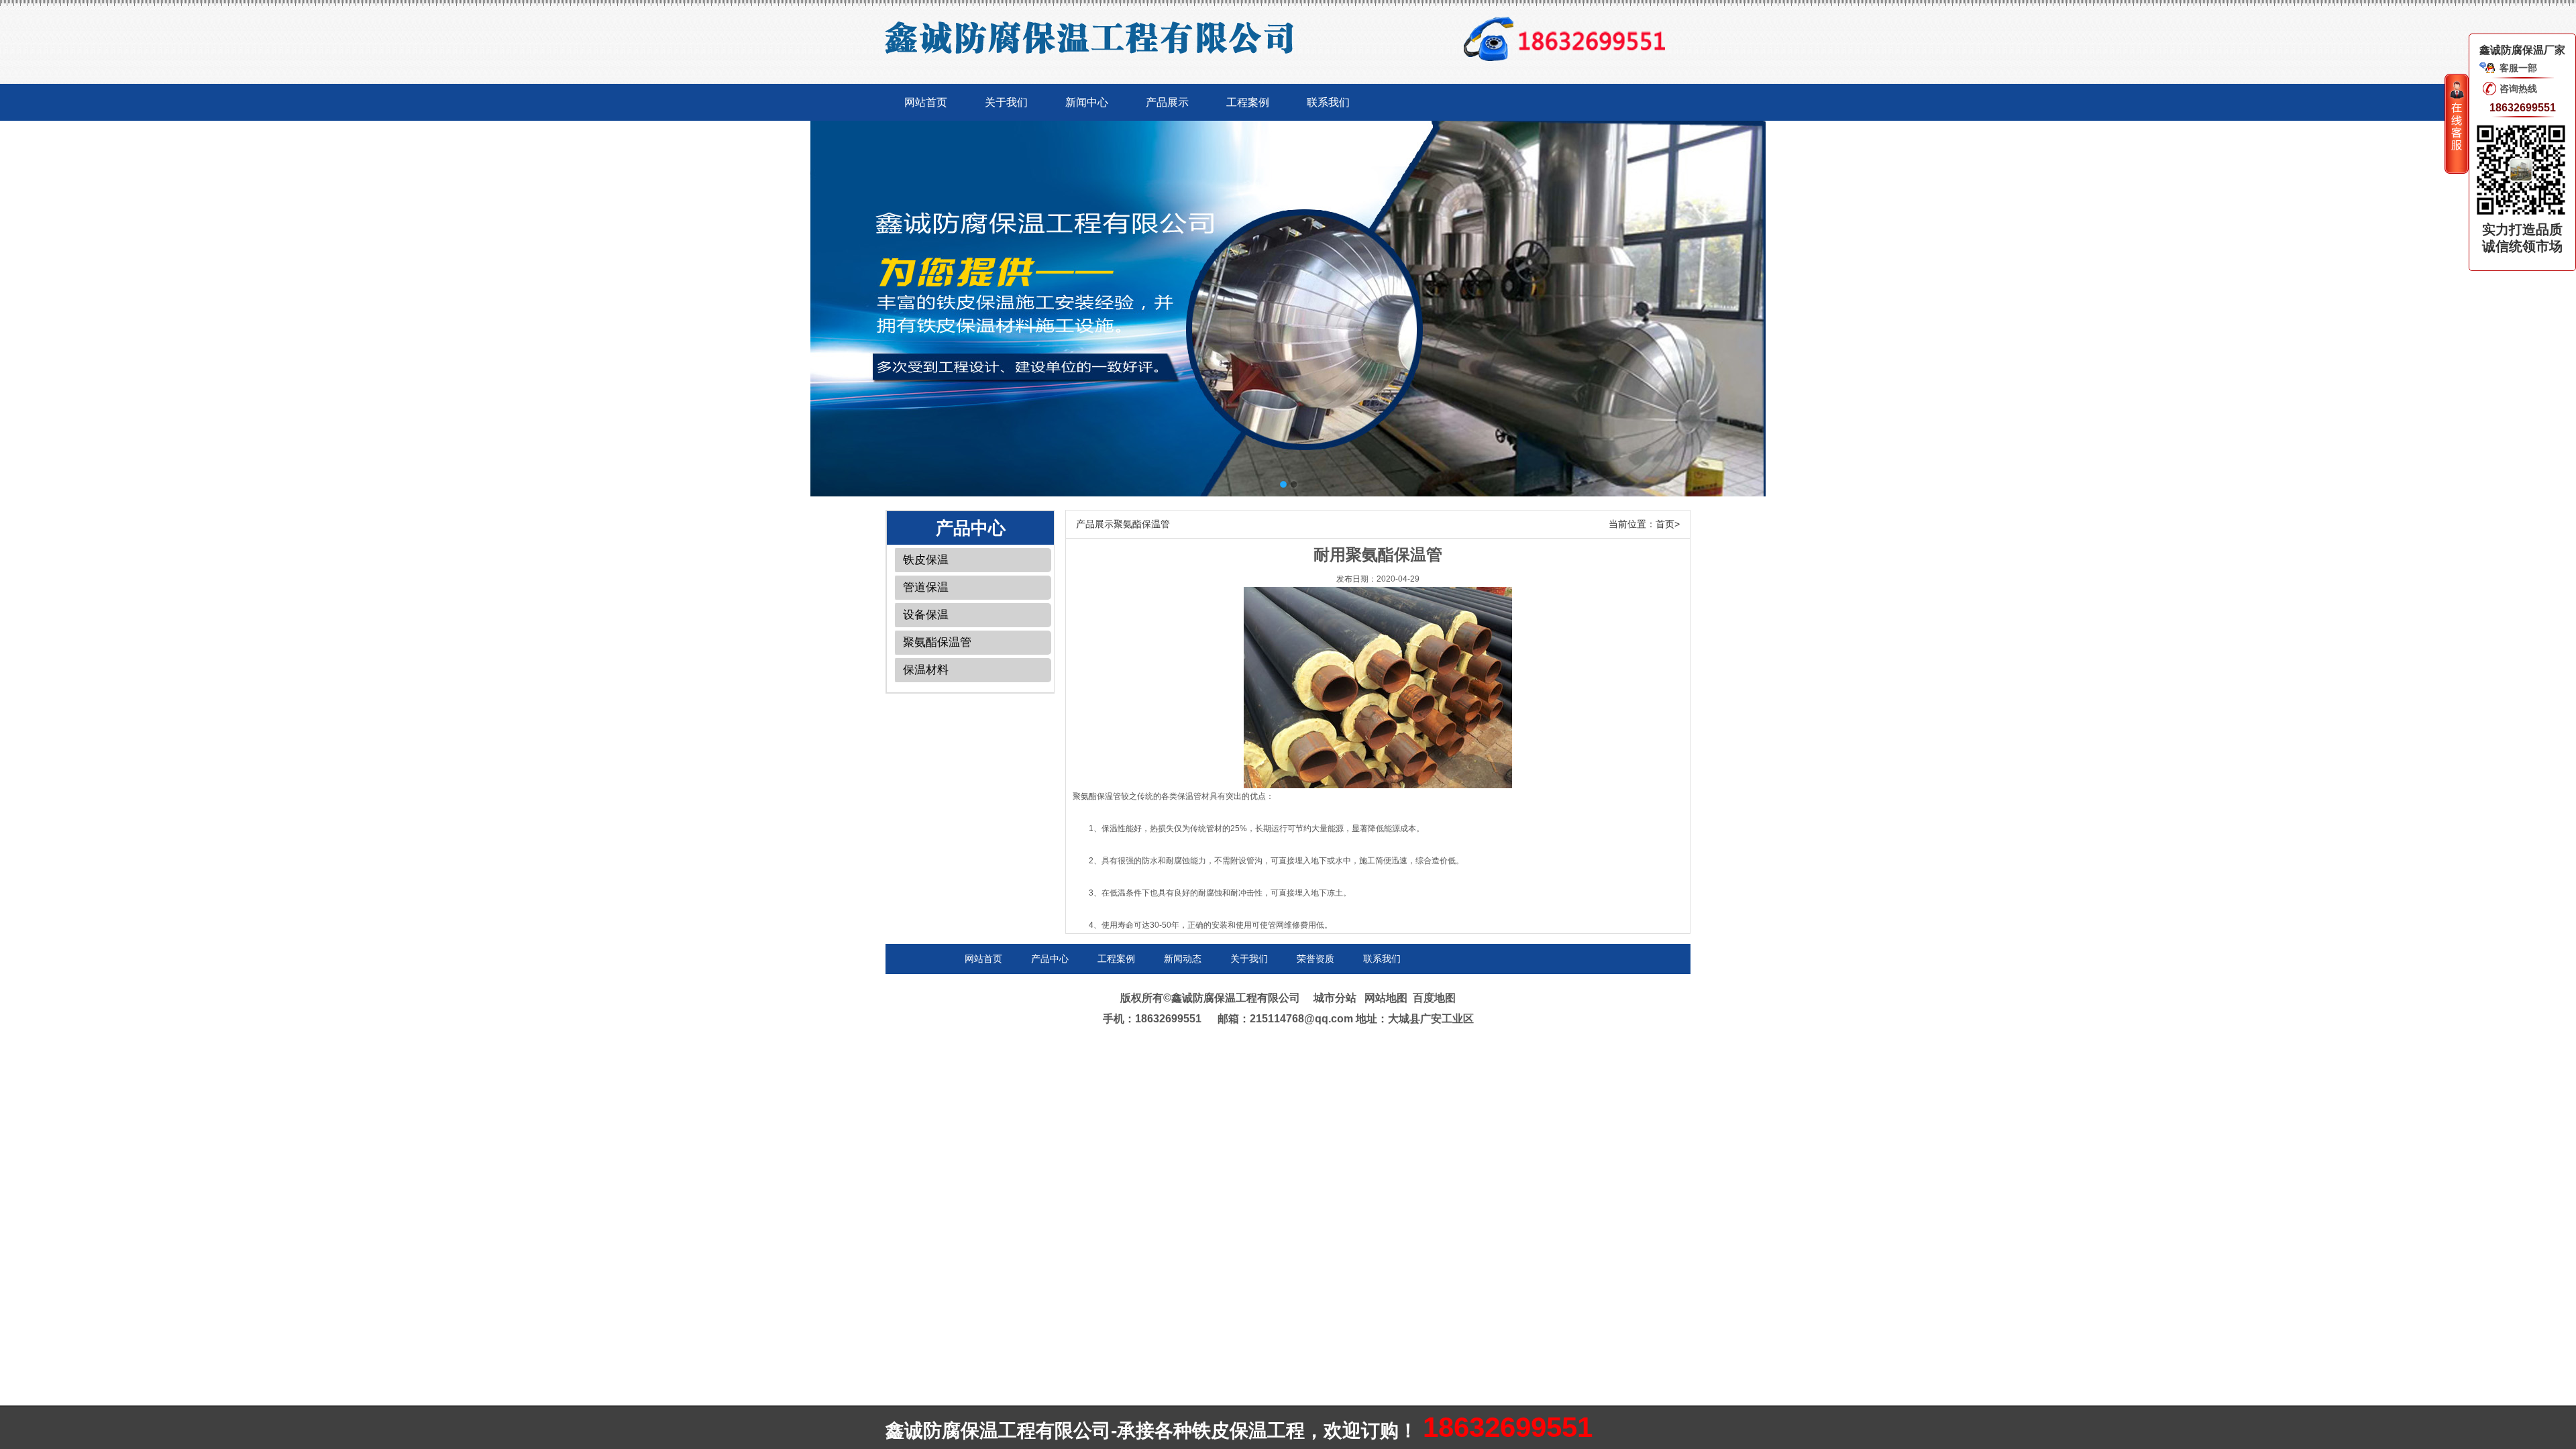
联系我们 (1328, 102)
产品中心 (1050, 959)
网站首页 (926, 102)
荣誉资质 (1316, 959)
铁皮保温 (926, 560)
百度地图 (1434, 998)
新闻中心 (1087, 102)
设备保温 (926, 615)
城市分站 (1335, 998)
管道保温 (926, 587)
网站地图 (1386, 998)
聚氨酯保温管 (937, 642)
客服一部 (2518, 68)
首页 (1665, 524)
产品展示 (1167, 102)
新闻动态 (1183, 959)
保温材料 (926, 670)
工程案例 (1248, 102)
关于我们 (1006, 102)
